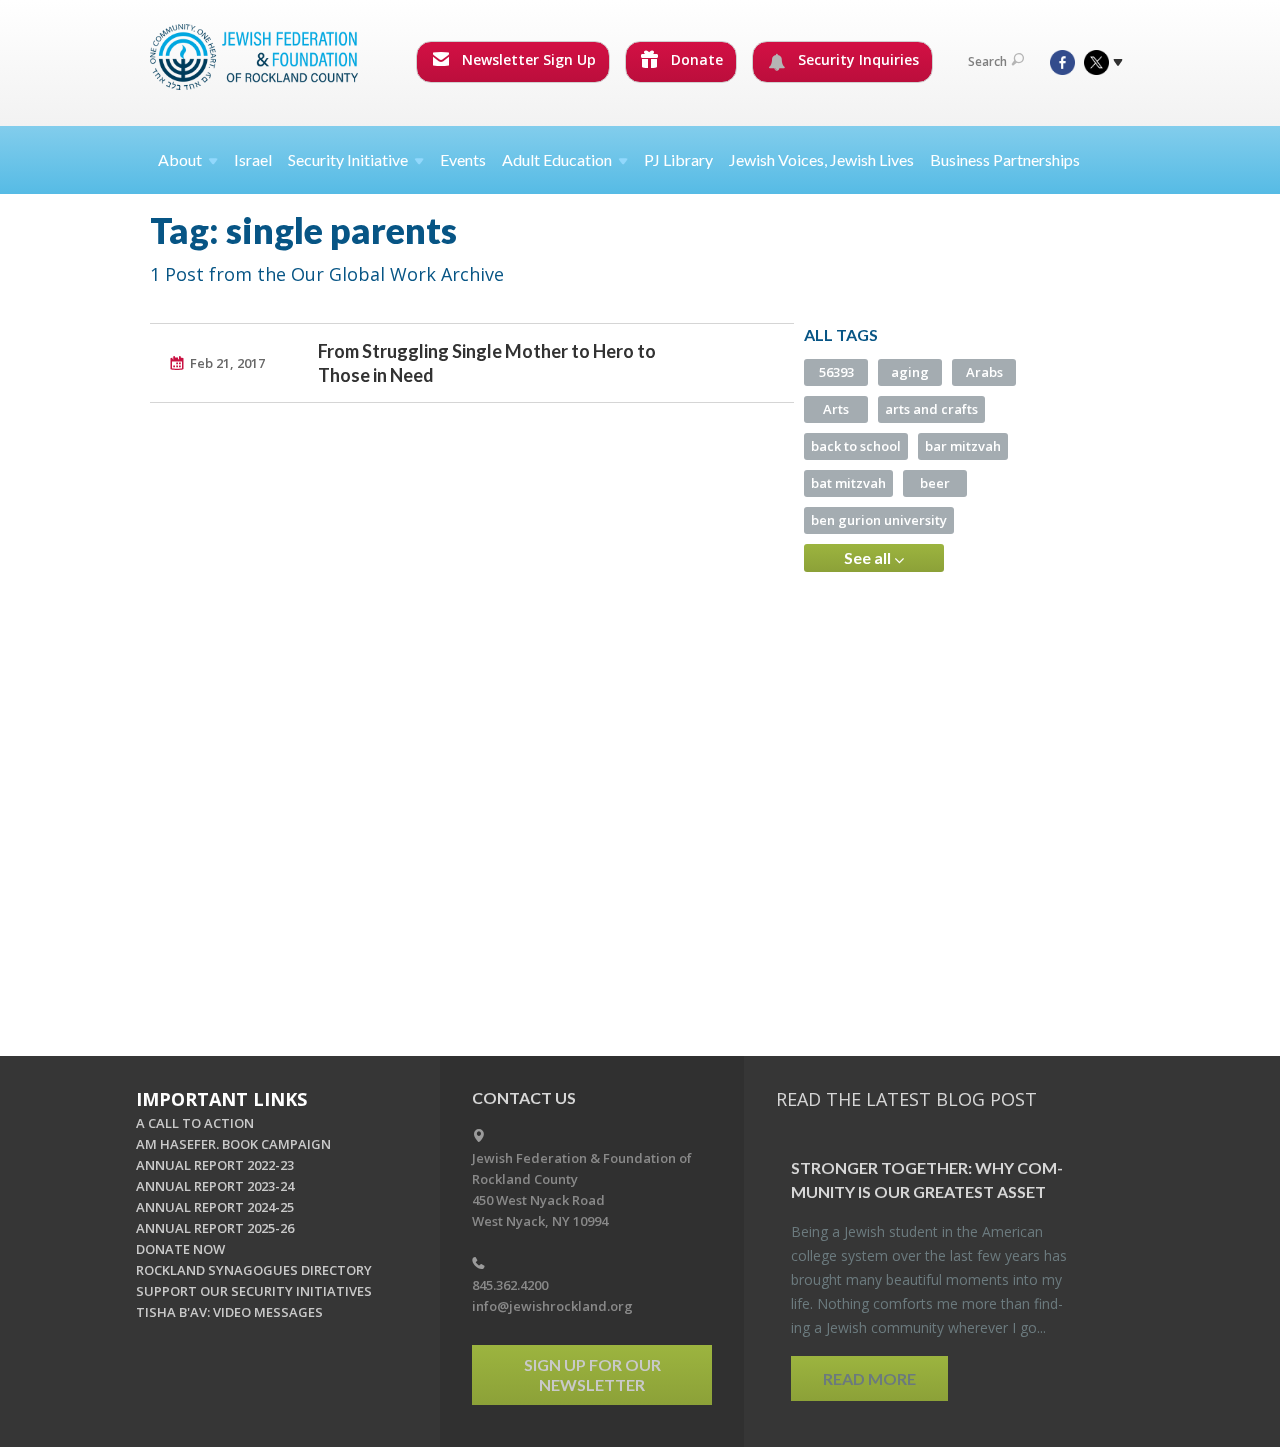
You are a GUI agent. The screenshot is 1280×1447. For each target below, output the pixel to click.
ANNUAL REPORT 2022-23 (215, 1165)
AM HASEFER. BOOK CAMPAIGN (233, 1144)
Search (987, 61)
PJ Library (678, 159)
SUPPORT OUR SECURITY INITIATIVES (254, 1291)
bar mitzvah (963, 446)
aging (910, 372)
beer (935, 483)
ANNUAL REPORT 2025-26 (215, 1228)
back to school (856, 446)
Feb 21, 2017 (227, 363)
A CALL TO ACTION (195, 1123)
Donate (695, 59)
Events (463, 159)
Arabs (984, 372)
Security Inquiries (856, 59)
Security (348, 159)
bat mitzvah (848, 483)
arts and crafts (931, 409)
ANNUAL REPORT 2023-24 (215, 1186)
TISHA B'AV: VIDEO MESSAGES (229, 1312)
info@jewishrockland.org (552, 1306)
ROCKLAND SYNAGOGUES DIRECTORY (254, 1270)
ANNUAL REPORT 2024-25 (215, 1207)
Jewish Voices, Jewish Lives (821, 159)
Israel (253, 159)
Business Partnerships (1005, 159)
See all (869, 557)
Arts (836, 409)
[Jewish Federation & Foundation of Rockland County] (256, 57)
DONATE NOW (180, 1249)
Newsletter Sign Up (527, 59)
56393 (836, 372)
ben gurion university (879, 520)
